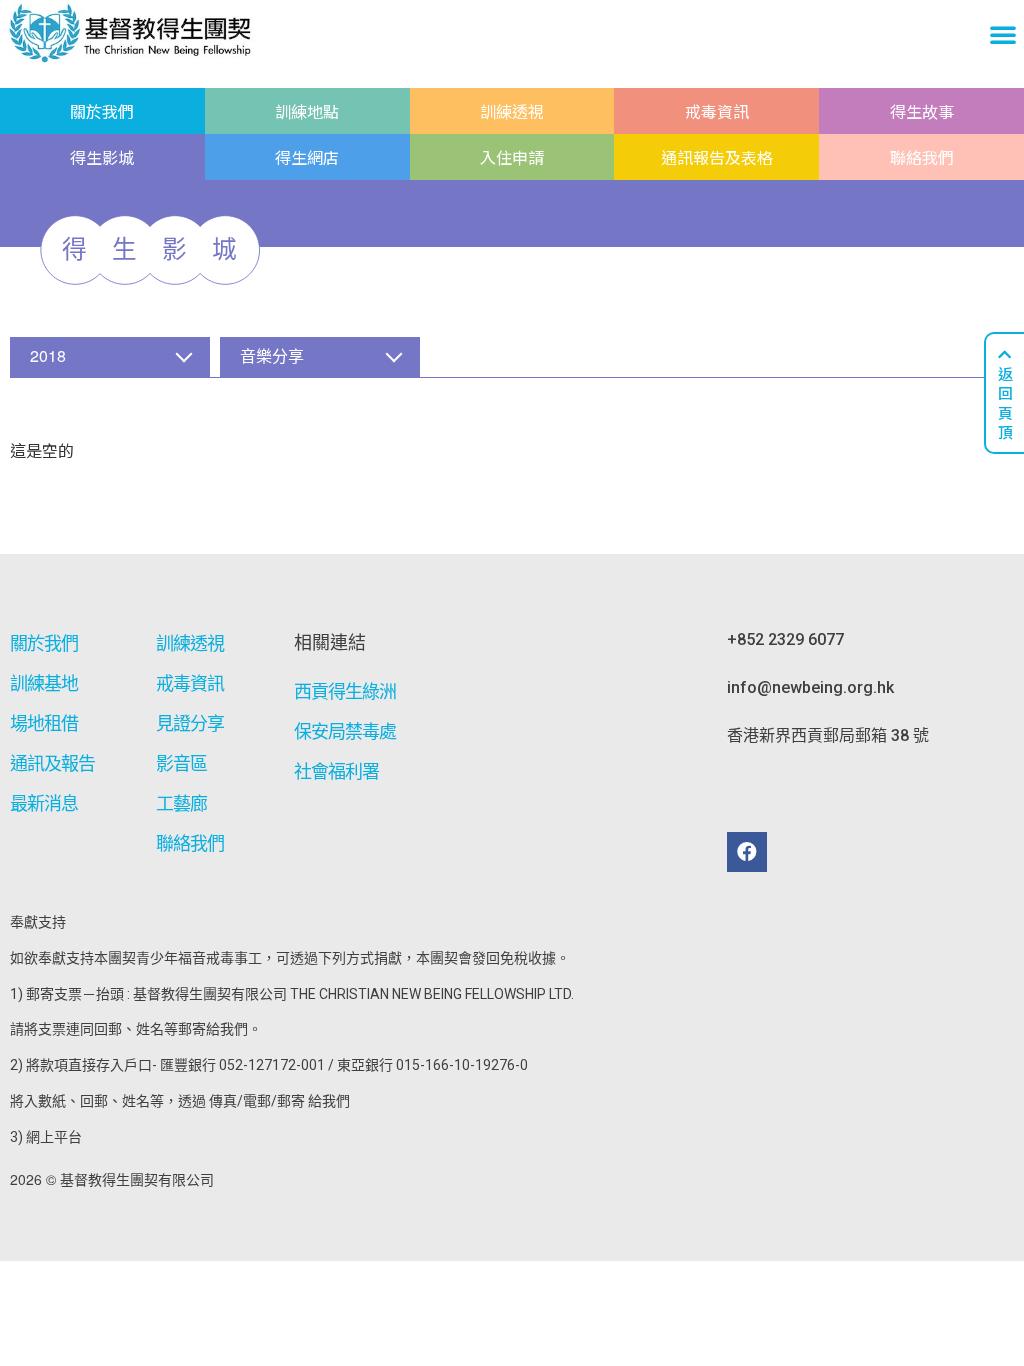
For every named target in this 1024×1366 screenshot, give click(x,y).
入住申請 (512, 157)
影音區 (181, 763)
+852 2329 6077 (785, 639)
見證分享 (190, 723)
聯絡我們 (922, 157)
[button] (1003, 34)
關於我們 (102, 111)
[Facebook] (747, 852)
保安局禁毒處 (345, 731)
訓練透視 (512, 111)
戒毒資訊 (717, 111)
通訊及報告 (53, 763)
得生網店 (307, 157)
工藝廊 (181, 803)
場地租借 (44, 723)
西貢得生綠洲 (345, 691)
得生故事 (922, 111)
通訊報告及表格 (717, 157)
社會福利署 (337, 771)
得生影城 (102, 157)
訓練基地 (44, 683)
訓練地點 (307, 111)
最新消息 (44, 803)
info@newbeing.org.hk (810, 687)
